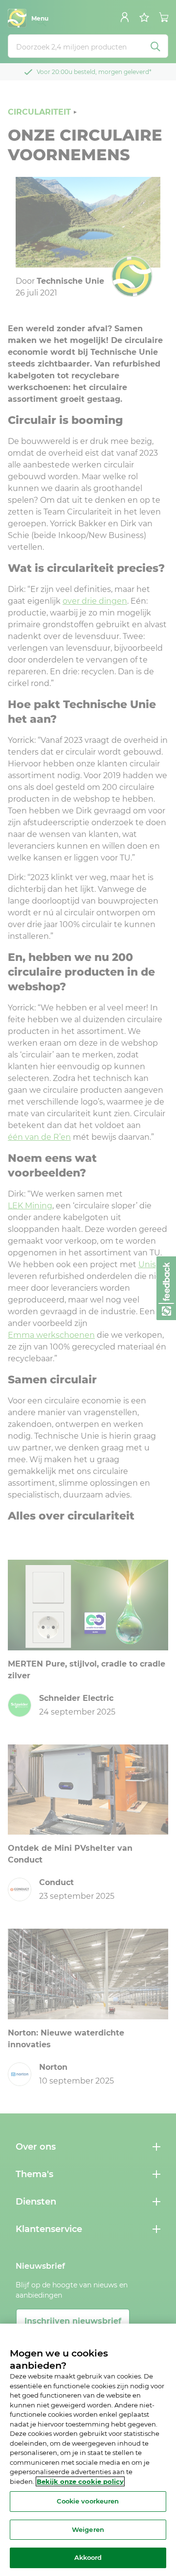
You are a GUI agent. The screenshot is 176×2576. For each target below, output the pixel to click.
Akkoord (88, 2557)
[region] (88, 2450)
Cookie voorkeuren (88, 2501)
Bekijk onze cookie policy (80, 2481)
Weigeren (88, 2529)
